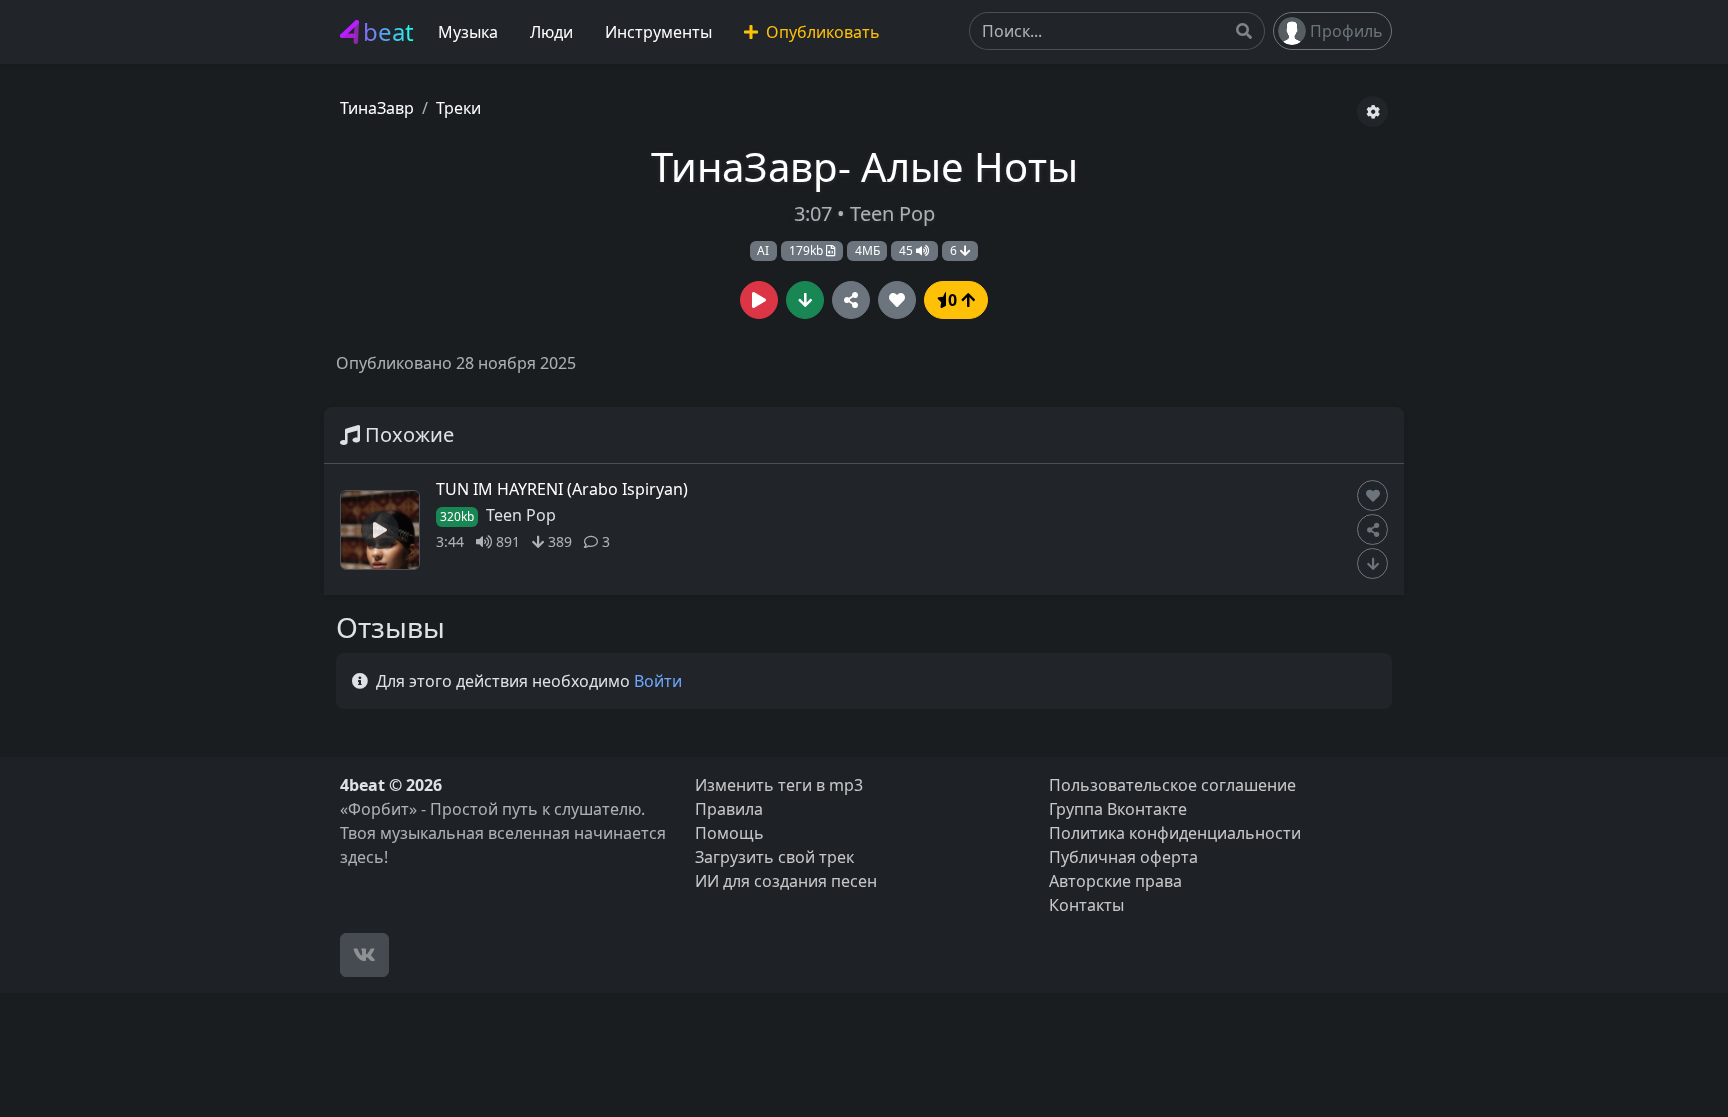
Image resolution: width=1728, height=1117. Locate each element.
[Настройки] (1372, 111)
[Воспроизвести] (759, 300)
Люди (551, 32)
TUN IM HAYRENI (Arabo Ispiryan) (562, 489)
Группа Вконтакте (1118, 809)
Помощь (729, 833)
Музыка (468, 32)
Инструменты (658, 32)
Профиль (1346, 31)
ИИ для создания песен (786, 881)
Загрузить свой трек (774, 857)
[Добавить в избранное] (1372, 495)
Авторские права (1115, 881)
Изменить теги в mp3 (779, 785)
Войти (658, 681)
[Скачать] (805, 300)
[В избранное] (897, 300)
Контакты (1086, 905)
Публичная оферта (1123, 857)
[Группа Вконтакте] (364, 955)
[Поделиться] (851, 300)
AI (763, 250)
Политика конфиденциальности (1175, 833)
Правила (729, 809)
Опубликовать (821, 32)
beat (388, 31)
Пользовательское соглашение (1172, 785)
